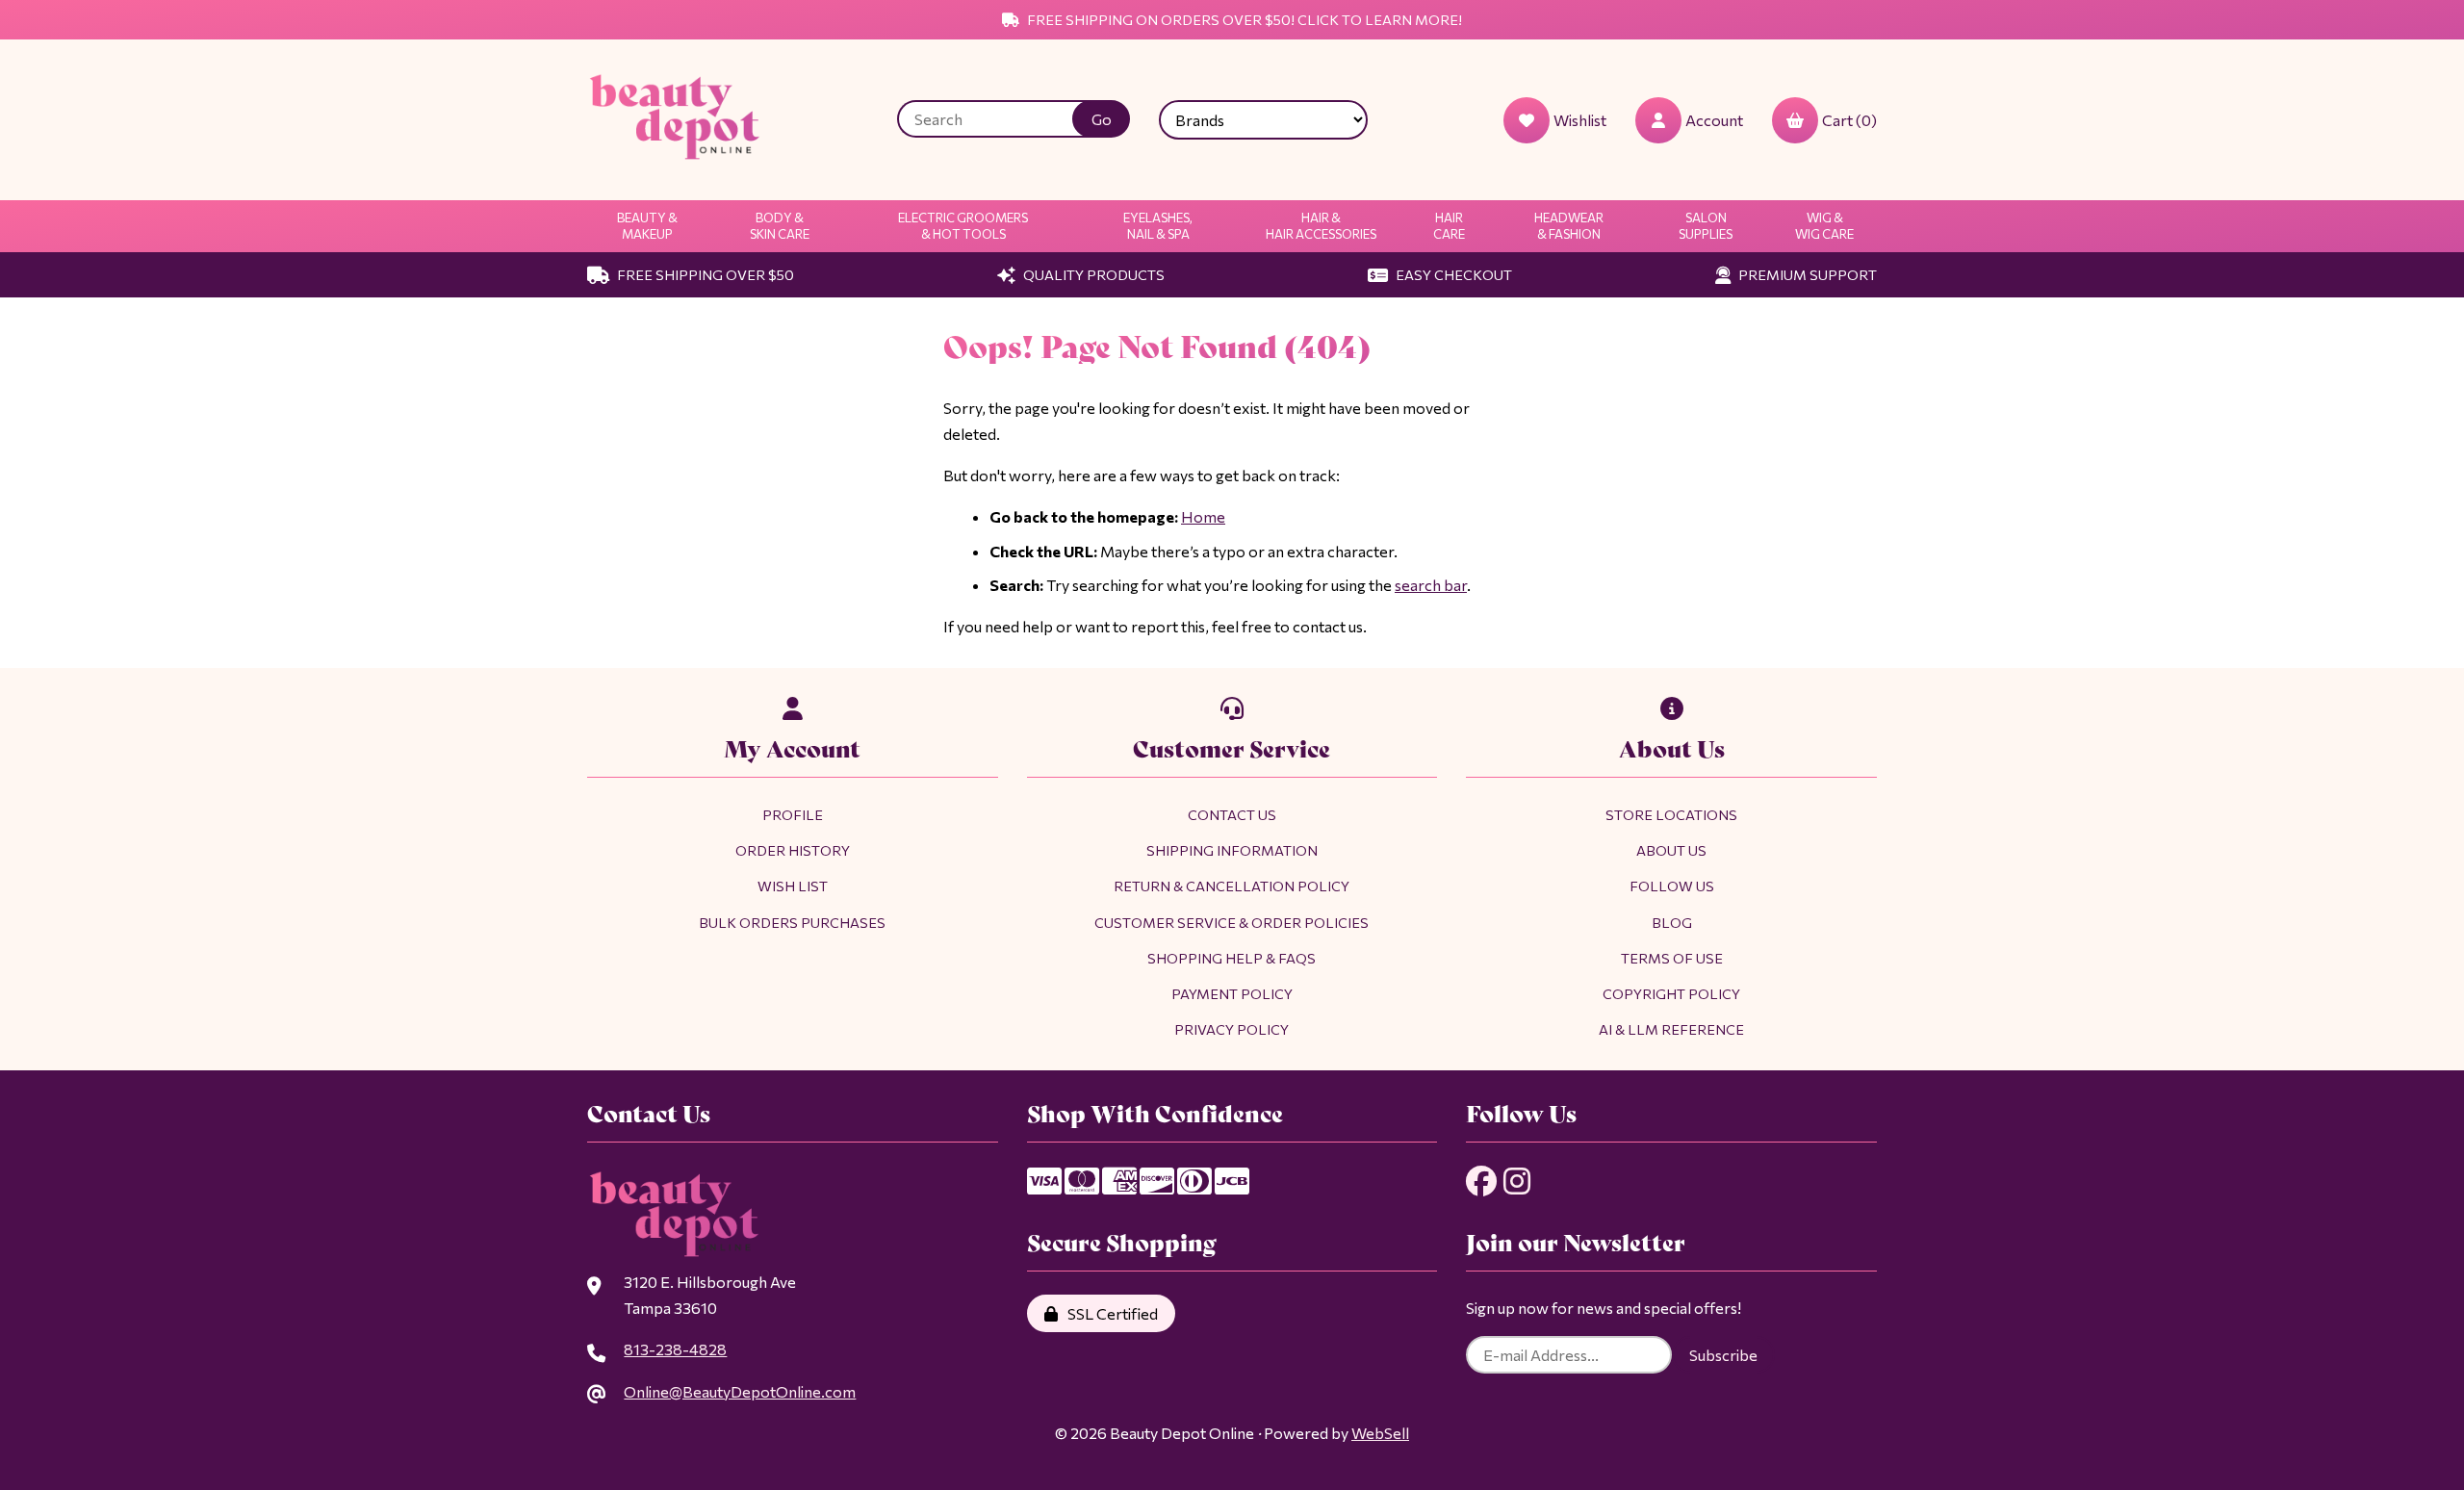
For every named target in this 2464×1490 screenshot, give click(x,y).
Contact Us (1232, 814)
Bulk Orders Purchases (792, 922)
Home (1203, 516)
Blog (1672, 922)
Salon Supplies (1706, 226)
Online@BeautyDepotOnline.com (740, 1391)
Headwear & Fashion (1569, 226)
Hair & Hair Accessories (1321, 226)
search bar (1431, 585)
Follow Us (1672, 886)
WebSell (1380, 1433)
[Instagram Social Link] (1517, 1181)
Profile (793, 814)
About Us (1671, 850)
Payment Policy (1232, 993)
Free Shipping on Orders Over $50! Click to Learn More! (1243, 19)
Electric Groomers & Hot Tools (963, 226)
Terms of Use (1672, 958)
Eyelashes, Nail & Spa (1158, 226)
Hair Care (1449, 226)
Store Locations (1671, 814)
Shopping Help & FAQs (1232, 958)
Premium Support (1806, 274)
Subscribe (1723, 1355)
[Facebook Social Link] (1481, 1181)
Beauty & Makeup (647, 226)
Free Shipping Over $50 (704, 274)
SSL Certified (1110, 1313)
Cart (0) (1849, 120)
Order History (793, 850)
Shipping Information (1232, 850)
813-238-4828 (675, 1349)
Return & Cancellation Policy (1232, 886)
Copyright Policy (1671, 993)
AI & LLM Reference (1671, 1029)
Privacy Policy (1232, 1029)
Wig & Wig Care (1824, 226)
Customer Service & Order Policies (1232, 922)
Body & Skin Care (780, 226)
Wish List (793, 886)
